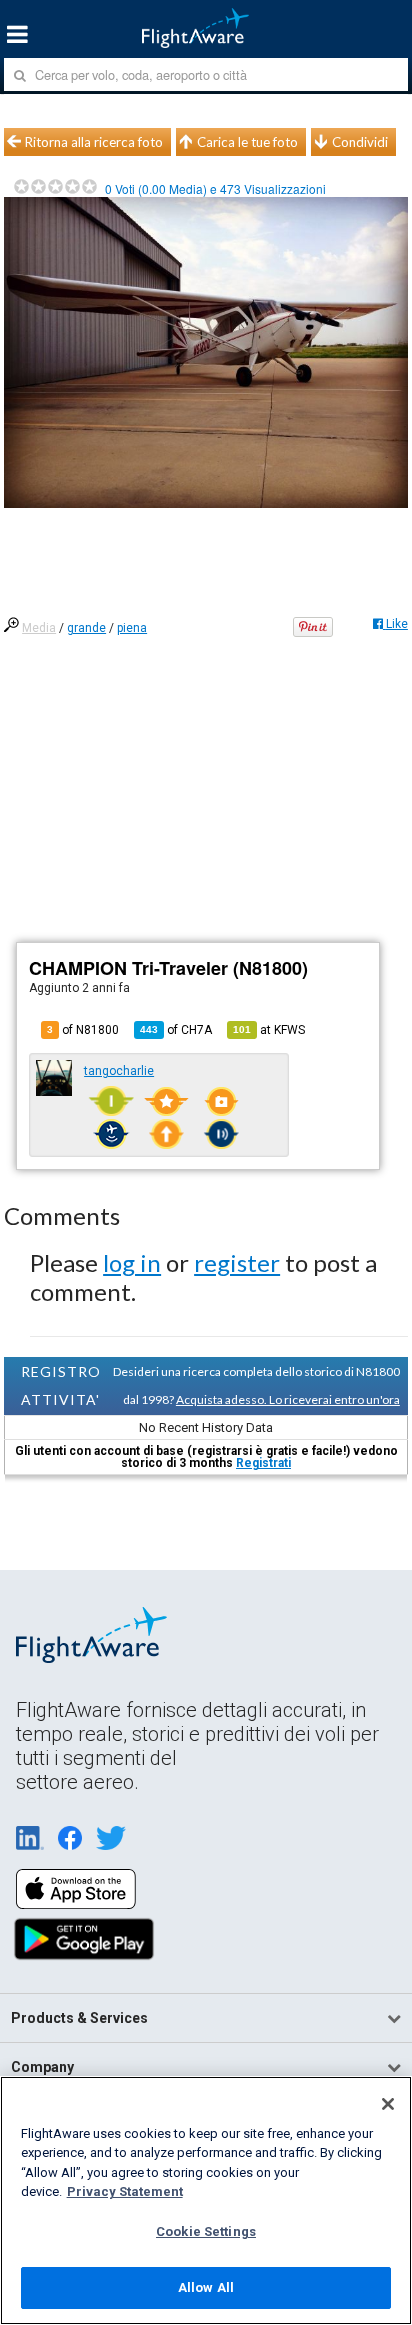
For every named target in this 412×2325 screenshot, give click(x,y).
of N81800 (83, 1030)
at (269, 1030)
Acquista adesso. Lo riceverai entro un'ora (288, 1399)
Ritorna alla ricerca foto (94, 142)
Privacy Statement (125, 2191)
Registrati (263, 1463)
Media (39, 628)
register (237, 1262)
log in (132, 1262)
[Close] (388, 2104)
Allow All (206, 2287)
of (176, 1030)
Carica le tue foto (247, 142)
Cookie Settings (206, 2231)
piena (132, 628)
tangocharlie (119, 1071)
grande (86, 628)
